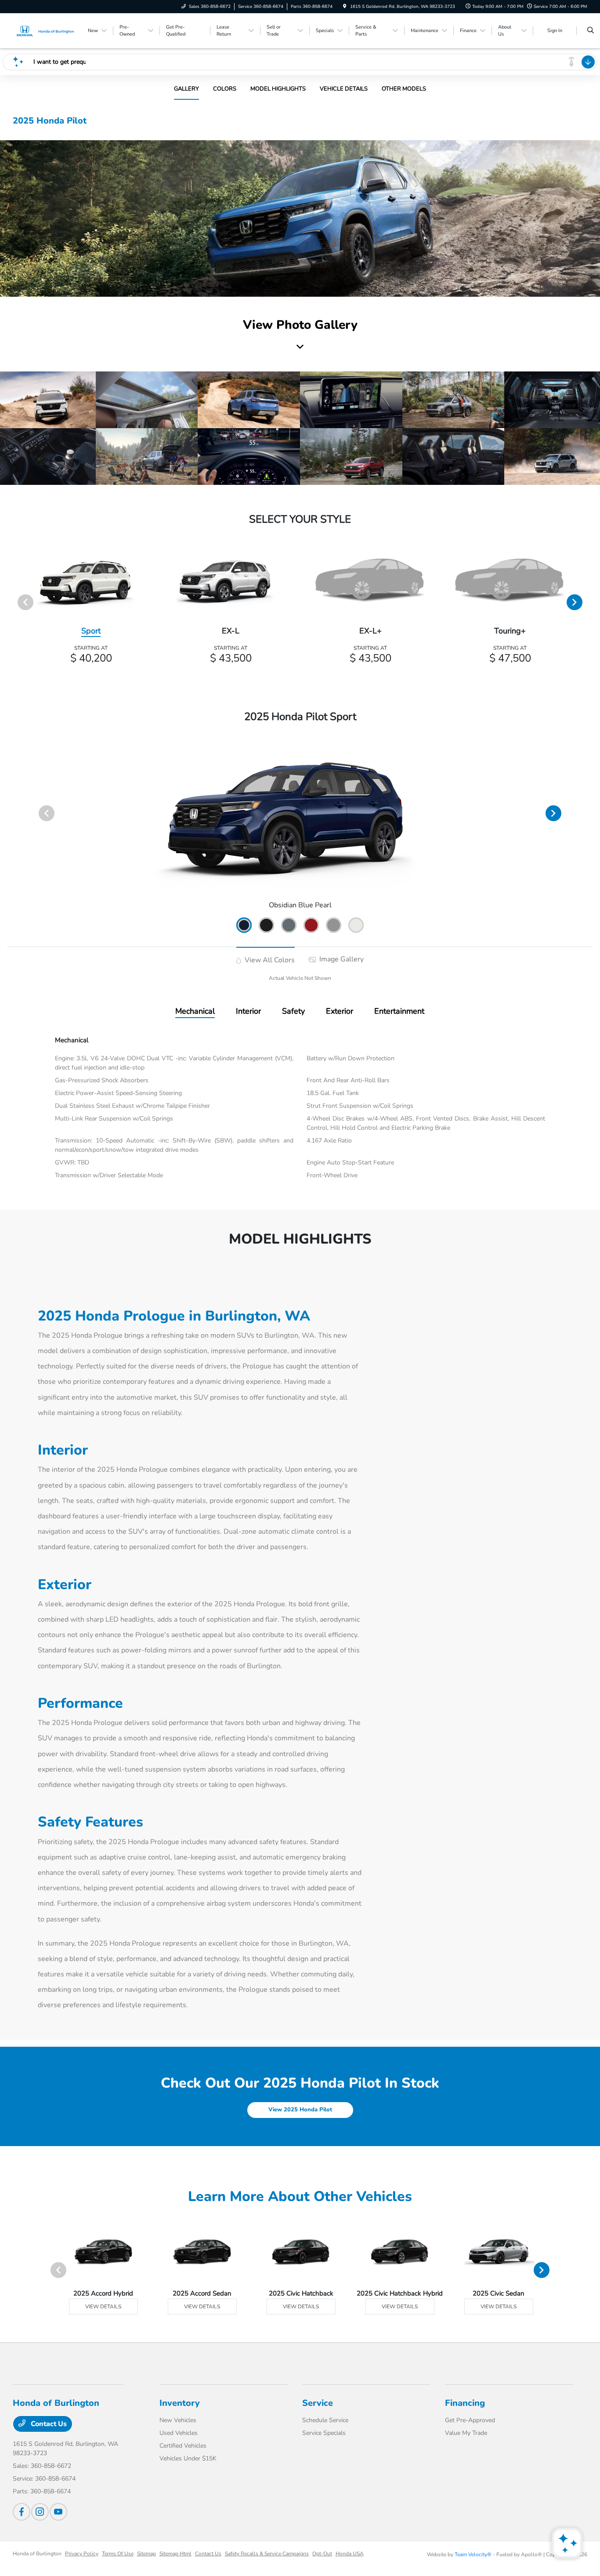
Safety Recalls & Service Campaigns (267, 2554)
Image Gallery (341, 959)
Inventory (180, 2403)
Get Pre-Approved (470, 2420)
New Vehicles (178, 2420)
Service (318, 2403)
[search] (591, 31)
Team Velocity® (473, 2554)
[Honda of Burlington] (46, 30)
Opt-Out (322, 2554)
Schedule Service (325, 2420)
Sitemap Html (175, 2554)
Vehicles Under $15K (188, 2458)
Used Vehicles (179, 2433)
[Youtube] (58, 2512)
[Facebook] (22, 2512)
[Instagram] (40, 2512)
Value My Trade (466, 2433)
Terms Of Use (118, 2554)
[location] (345, 7)
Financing (465, 2403)
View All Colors (269, 960)
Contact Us (48, 2424)
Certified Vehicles (183, 2446)
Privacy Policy (82, 2554)
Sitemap (146, 2554)
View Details (103, 2307)
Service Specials (324, 2433)
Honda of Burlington (37, 2554)
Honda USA (350, 2554)
